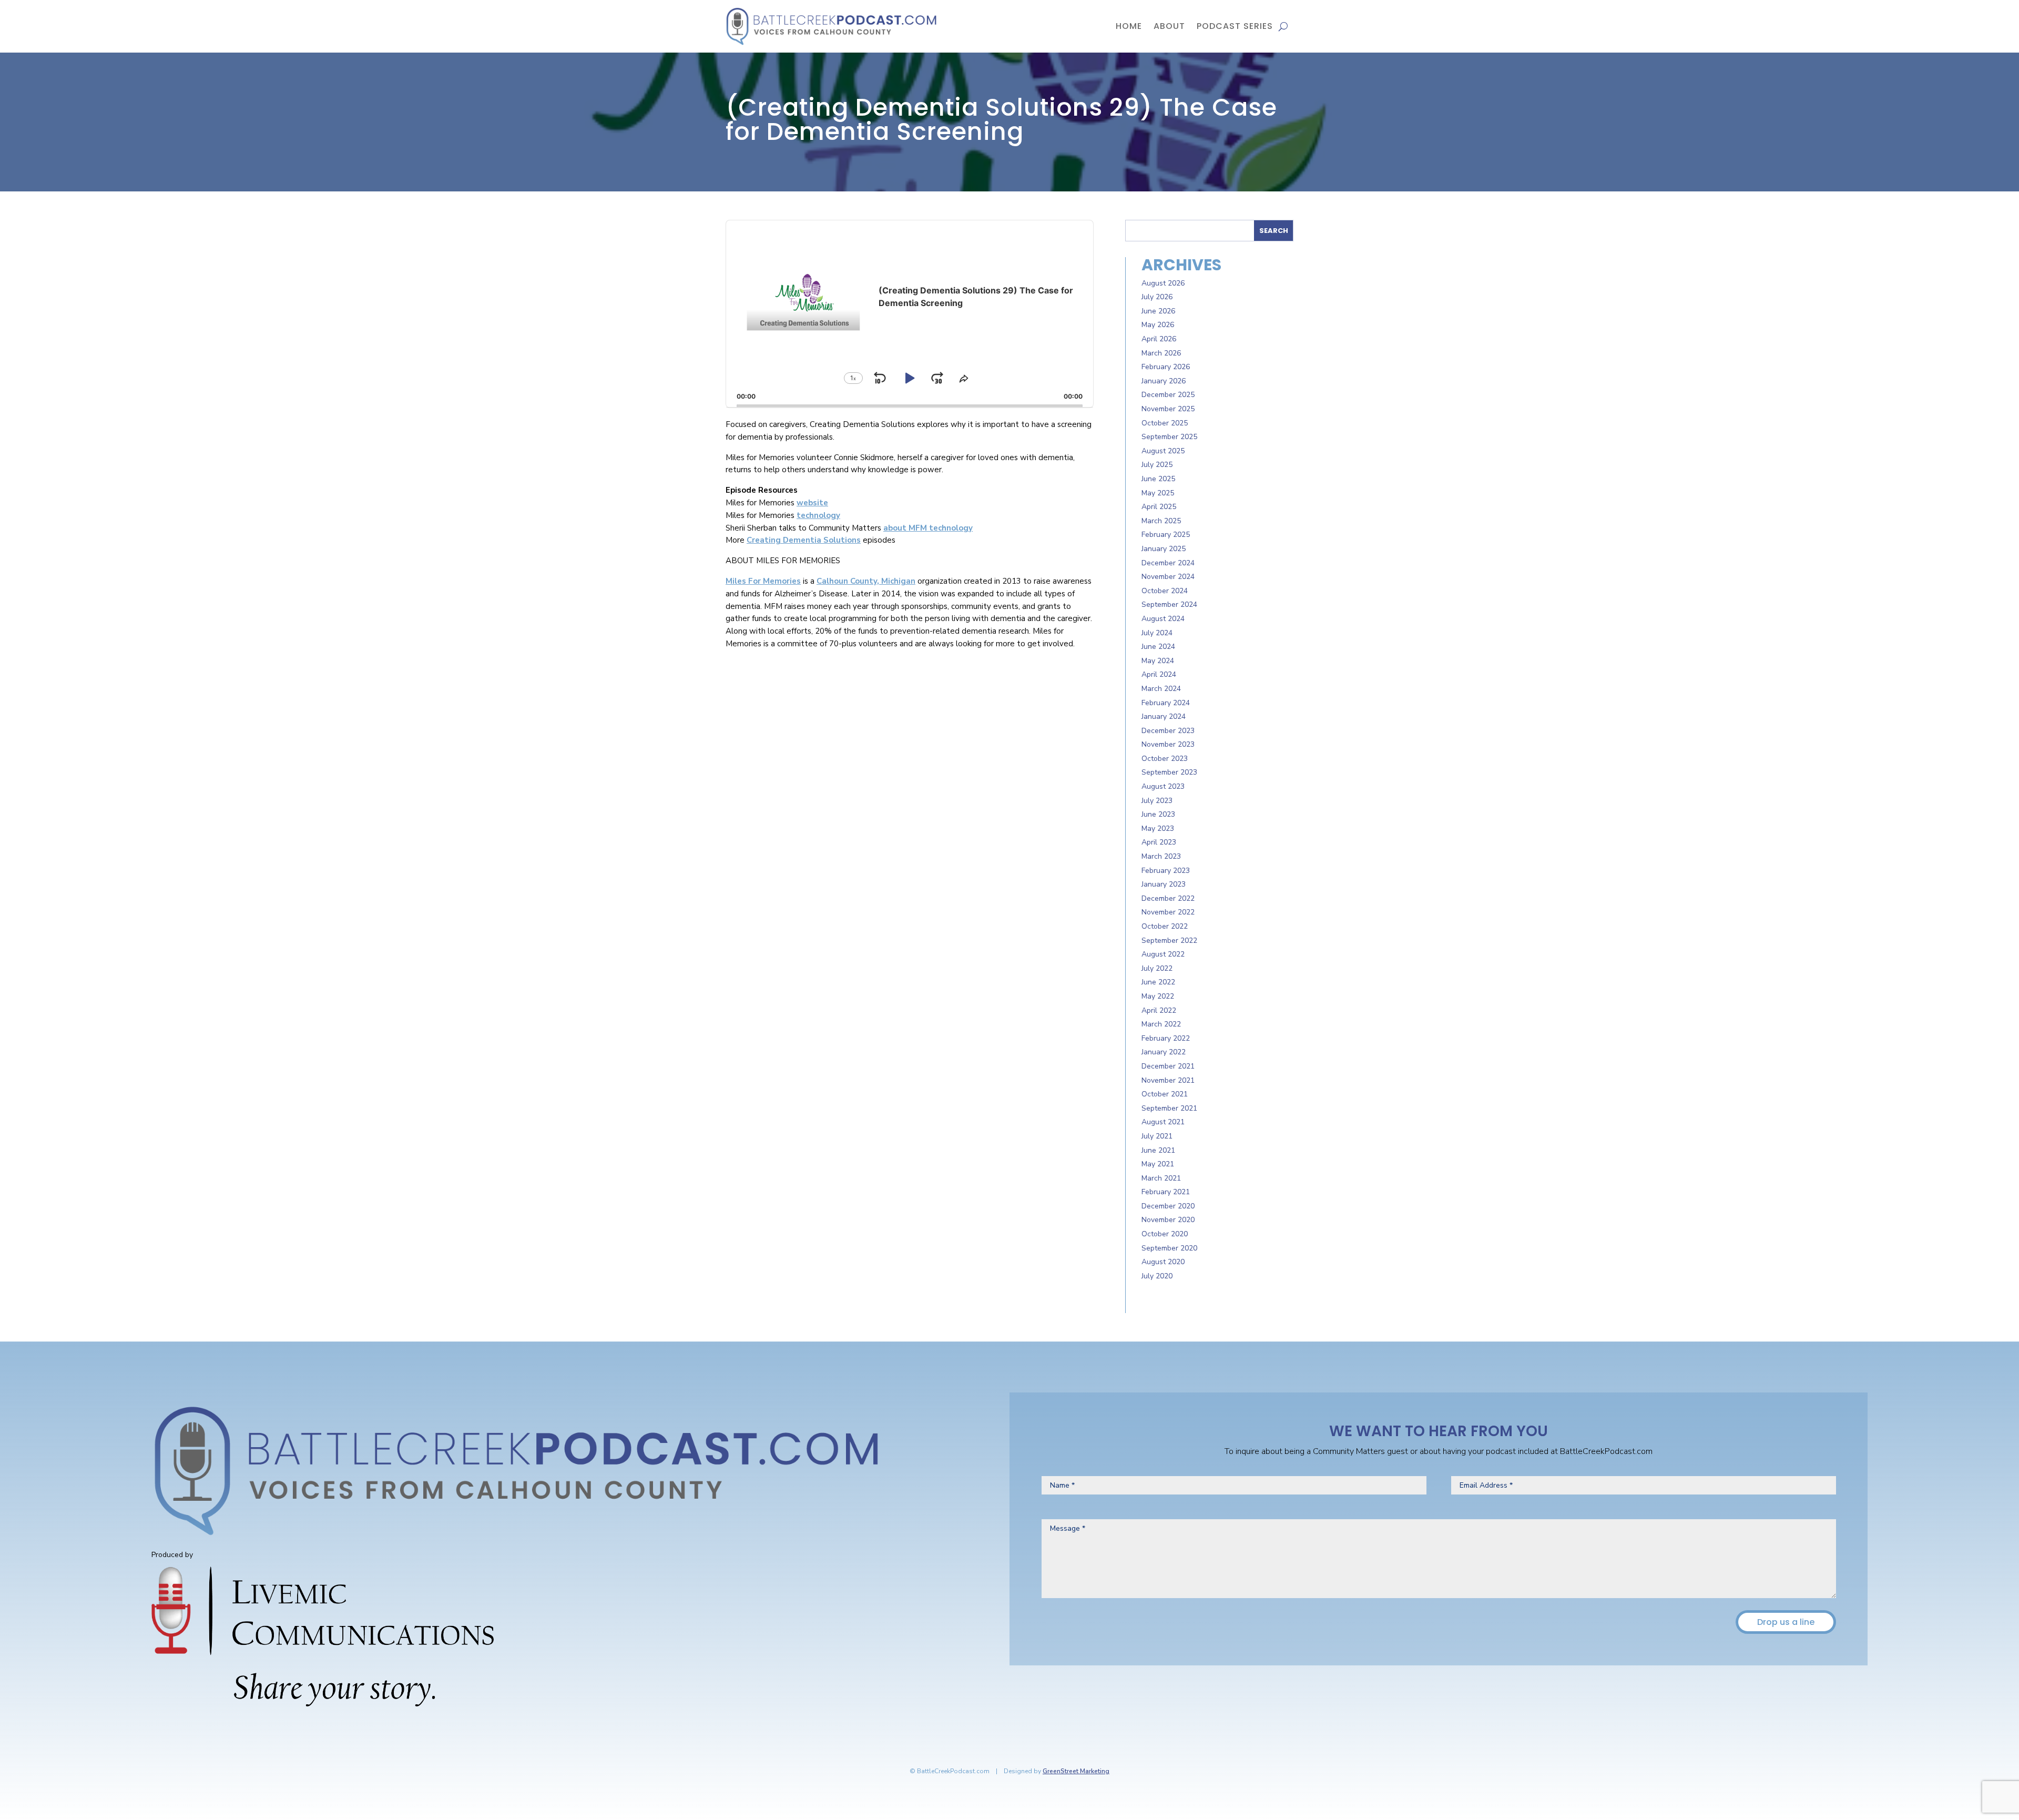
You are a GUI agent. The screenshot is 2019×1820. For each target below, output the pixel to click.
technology (818, 515)
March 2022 (1161, 1024)
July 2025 (1157, 465)
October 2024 (1165, 591)
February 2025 (1166, 535)
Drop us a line (1786, 1622)
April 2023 (1159, 842)
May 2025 (1158, 493)
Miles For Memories (763, 581)
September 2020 (1169, 1248)
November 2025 (1168, 409)
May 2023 (1158, 828)
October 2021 (1165, 1094)
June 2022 (1158, 982)
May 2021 (1158, 1164)
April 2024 (1159, 674)
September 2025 (1169, 437)
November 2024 (1168, 577)
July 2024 (1157, 633)
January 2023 (1164, 884)
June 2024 (1158, 647)
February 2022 (1166, 1038)
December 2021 (1168, 1066)
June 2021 (1158, 1150)
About (1169, 26)
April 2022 (1159, 1010)
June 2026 (1158, 311)
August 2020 (1163, 1262)
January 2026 (1164, 381)
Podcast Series (1235, 26)
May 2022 (1158, 996)
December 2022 (1168, 898)
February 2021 (1166, 1192)
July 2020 (1157, 1276)
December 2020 (1168, 1206)
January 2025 (1164, 549)
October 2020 (1165, 1234)
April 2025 (1159, 507)
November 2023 (1168, 744)
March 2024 (1161, 689)
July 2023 (1157, 801)
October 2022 (1165, 926)
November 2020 (1168, 1220)
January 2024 (1164, 716)
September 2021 (1169, 1108)
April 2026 (1159, 339)
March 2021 (1161, 1178)
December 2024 (1168, 563)
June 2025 (1158, 479)
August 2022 (1163, 954)
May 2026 (1158, 325)
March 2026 (1161, 353)
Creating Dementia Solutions (804, 540)
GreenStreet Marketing (1076, 1771)
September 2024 (1169, 604)
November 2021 (1168, 1080)
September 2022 (1169, 940)
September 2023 (1169, 772)
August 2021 (1163, 1122)
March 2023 (1161, 856)
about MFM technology (928, 528)
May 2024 (1158, 661)
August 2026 (1163, 283)
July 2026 (1157, 297)
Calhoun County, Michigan (866, 581)
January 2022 (1164, 1052)
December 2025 (1168, 395)
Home (1129, 26)
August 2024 (1163, 619)
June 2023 (1158, 814)
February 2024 (1166, 703)
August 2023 (1163, 786)
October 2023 (1165, 759)
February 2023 (1166, 871)
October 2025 (1165, 423)
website (812, 503)
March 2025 (1161, 521)
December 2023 (1168, 731)
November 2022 (1168, 912)
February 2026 (1166, 367)
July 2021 (1157, 1136)
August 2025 (1163, 451)
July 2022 (1157, 968)
